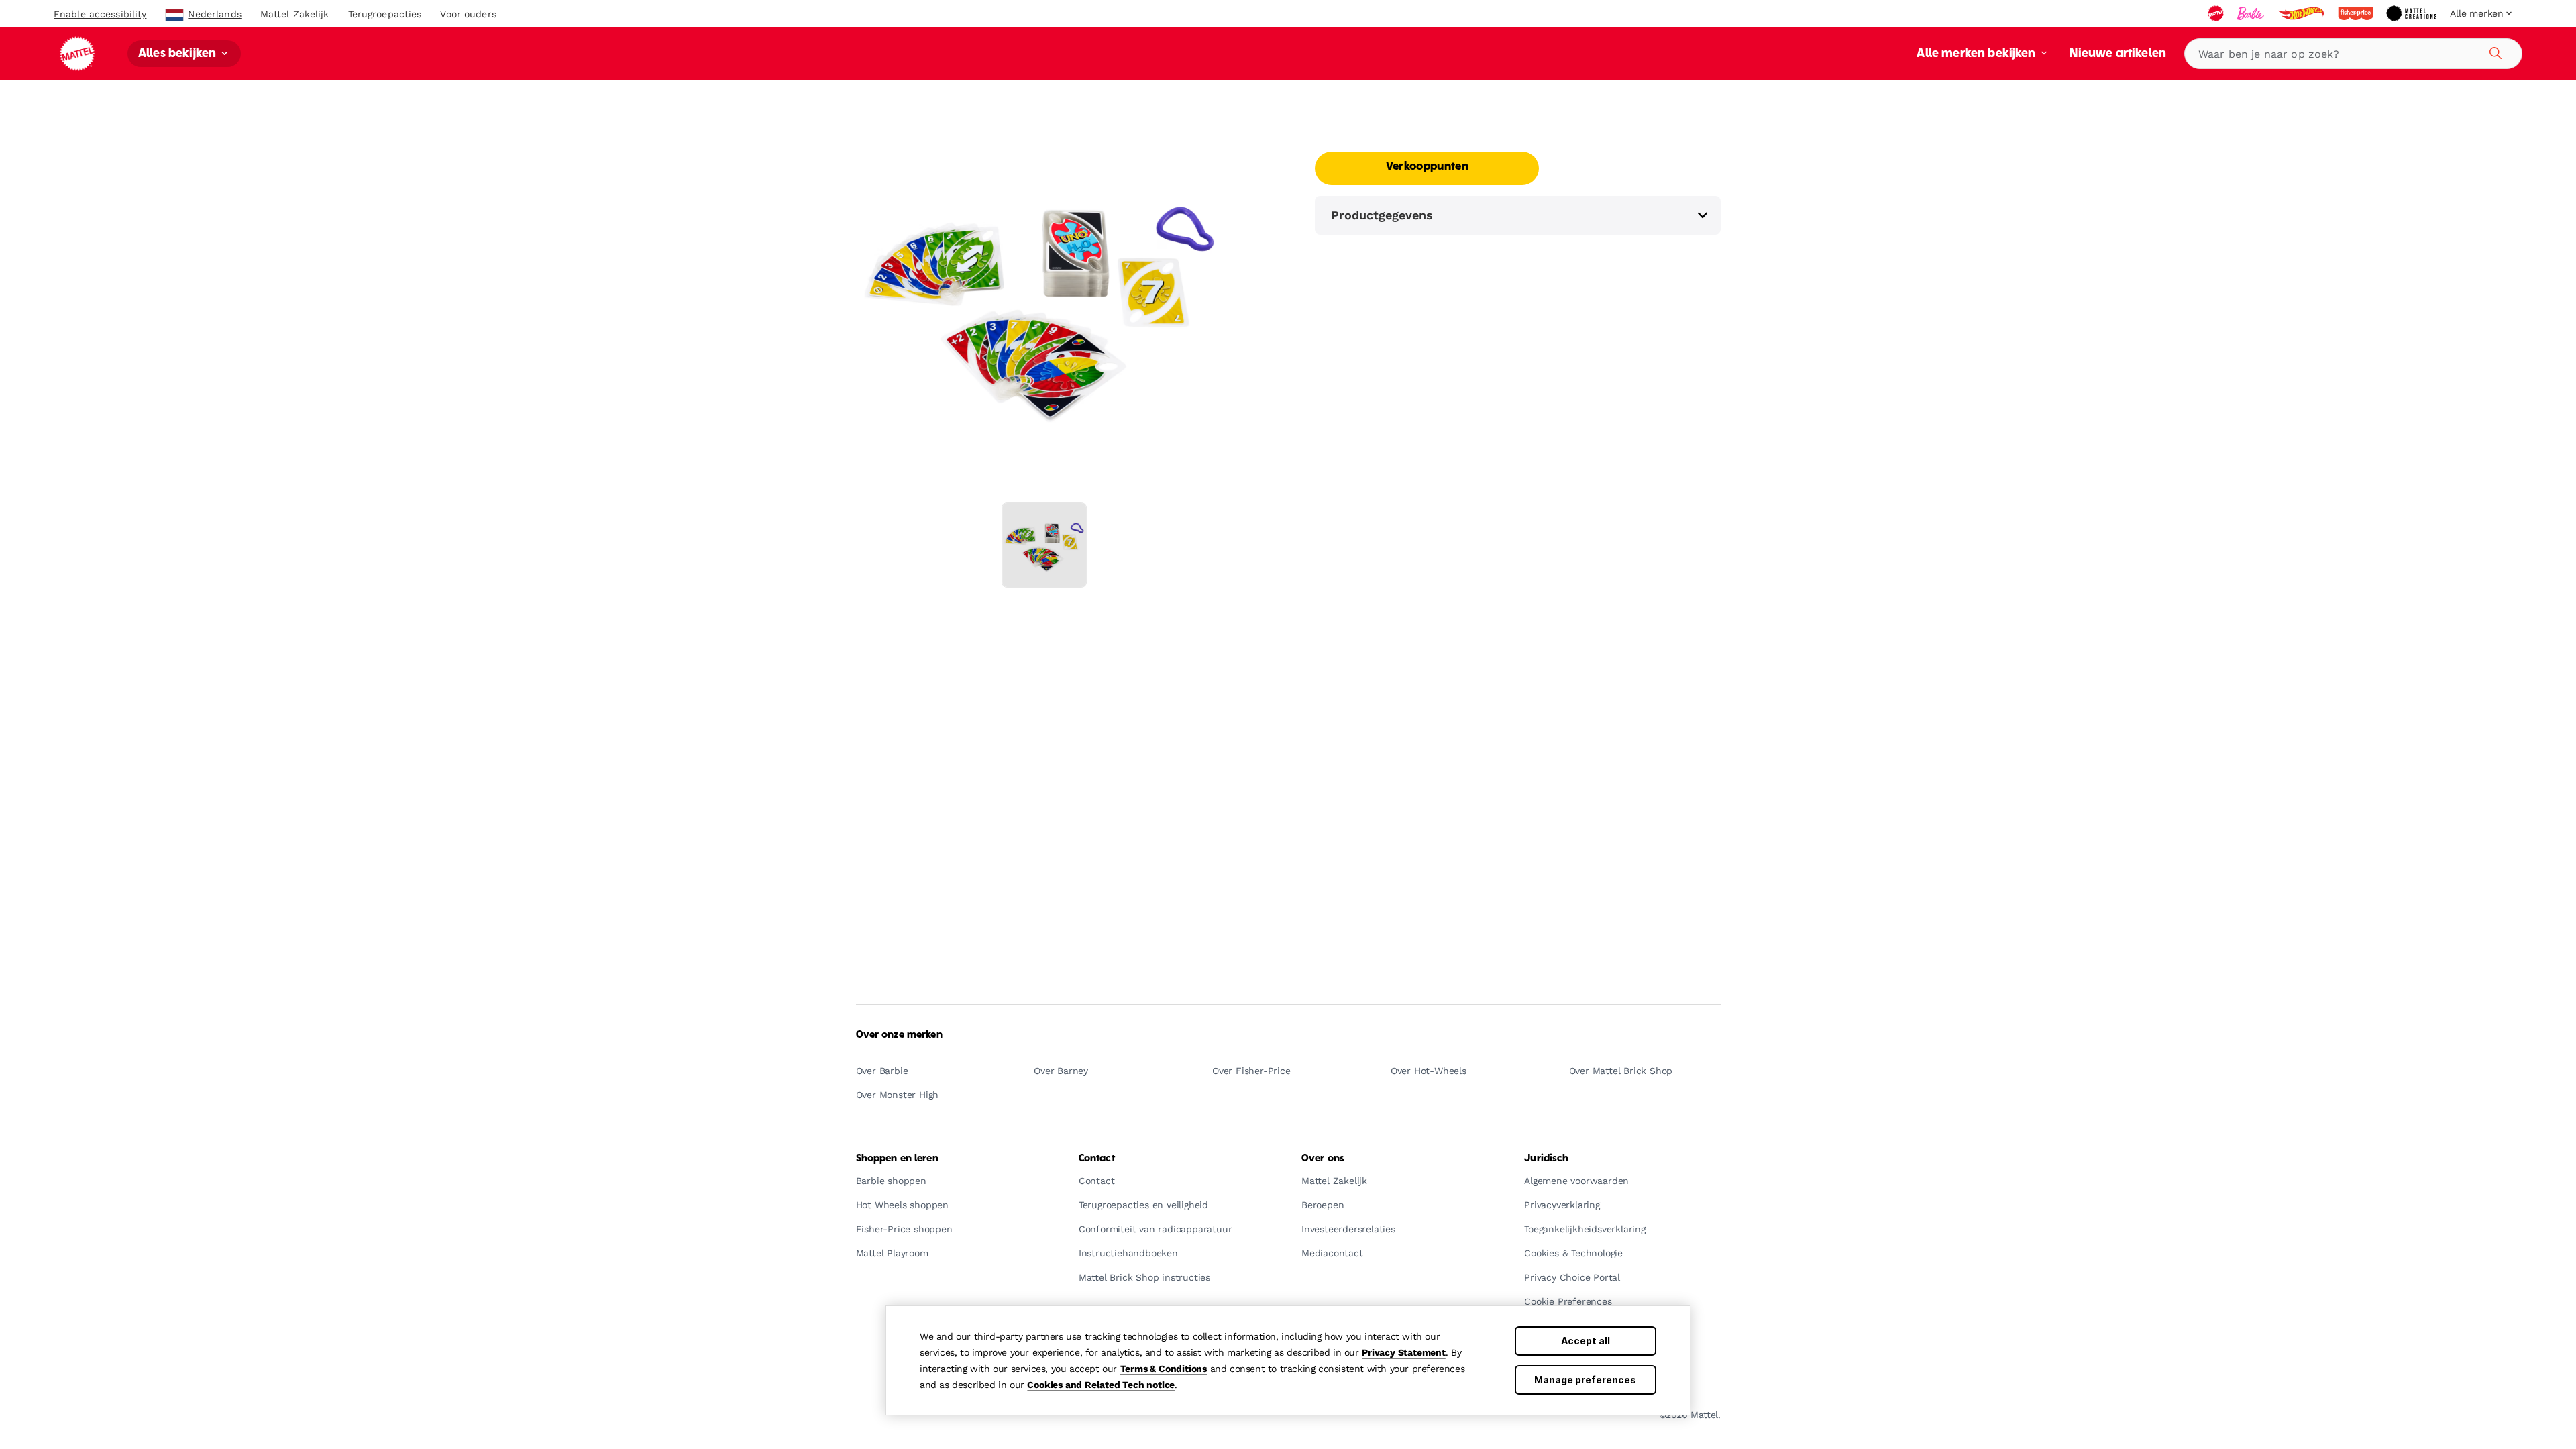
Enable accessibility (100, 14)
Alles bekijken (178, 54)
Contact (1097, 1159)
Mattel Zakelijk (295, 14)
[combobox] (2353, 54)
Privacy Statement (1404, 1352)
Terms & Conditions (1164, 1368)
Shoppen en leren (897, 1159)
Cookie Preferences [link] (1568, 1302)
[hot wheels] (2302, 13)
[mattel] (2217, 13)
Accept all (1586, 1341)
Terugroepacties (385, 14)
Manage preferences (1585, 1380)
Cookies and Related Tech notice (1101, 1385)
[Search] (2493, 51)
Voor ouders (468, 14)
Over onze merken (899, 1035)
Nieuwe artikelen (2118, 54)
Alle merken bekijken (1977, 54)
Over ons (1323, 1159)
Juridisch (1546, 1159)
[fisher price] (2357, 13)
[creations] (2413, 13)
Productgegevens (1382, 215)
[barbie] (2252, 13)
